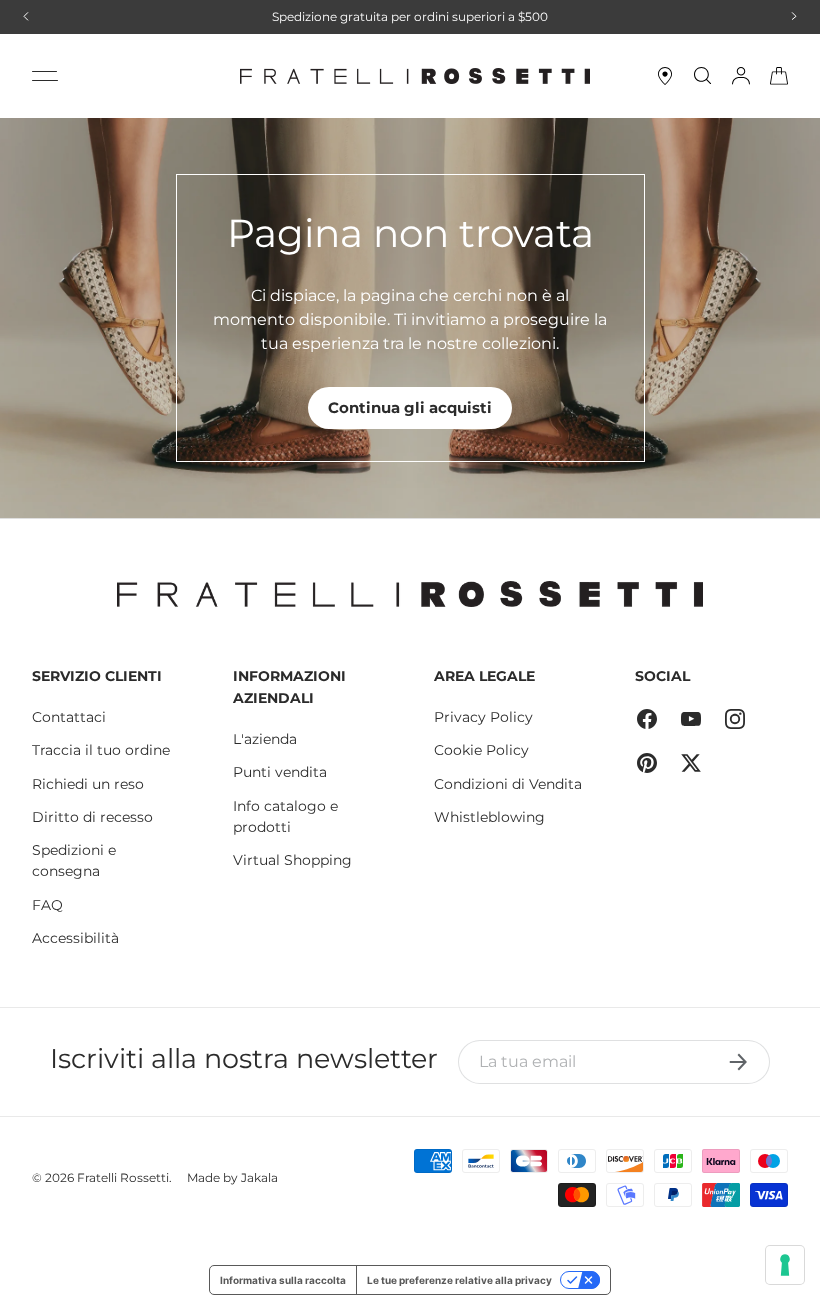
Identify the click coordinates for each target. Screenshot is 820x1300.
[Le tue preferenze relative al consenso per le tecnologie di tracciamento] (785, 1265)
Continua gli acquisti (410, 407)
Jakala (259, 1177)
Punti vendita (280, 772)
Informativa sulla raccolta (283, 1280)
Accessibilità (75, 938)
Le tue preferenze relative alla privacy (459, 1280)
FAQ (47, 905)
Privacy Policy (483, 717)
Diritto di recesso (92, 817)
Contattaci (69, 717)
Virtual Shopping (292, 860)
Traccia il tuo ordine (101, 750)
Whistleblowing (489, 817)
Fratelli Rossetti (123, 1177)
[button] (779, 76)
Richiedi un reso (88, 784)
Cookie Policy (481, 750)
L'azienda (265, 739)
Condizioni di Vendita (508, 784)
